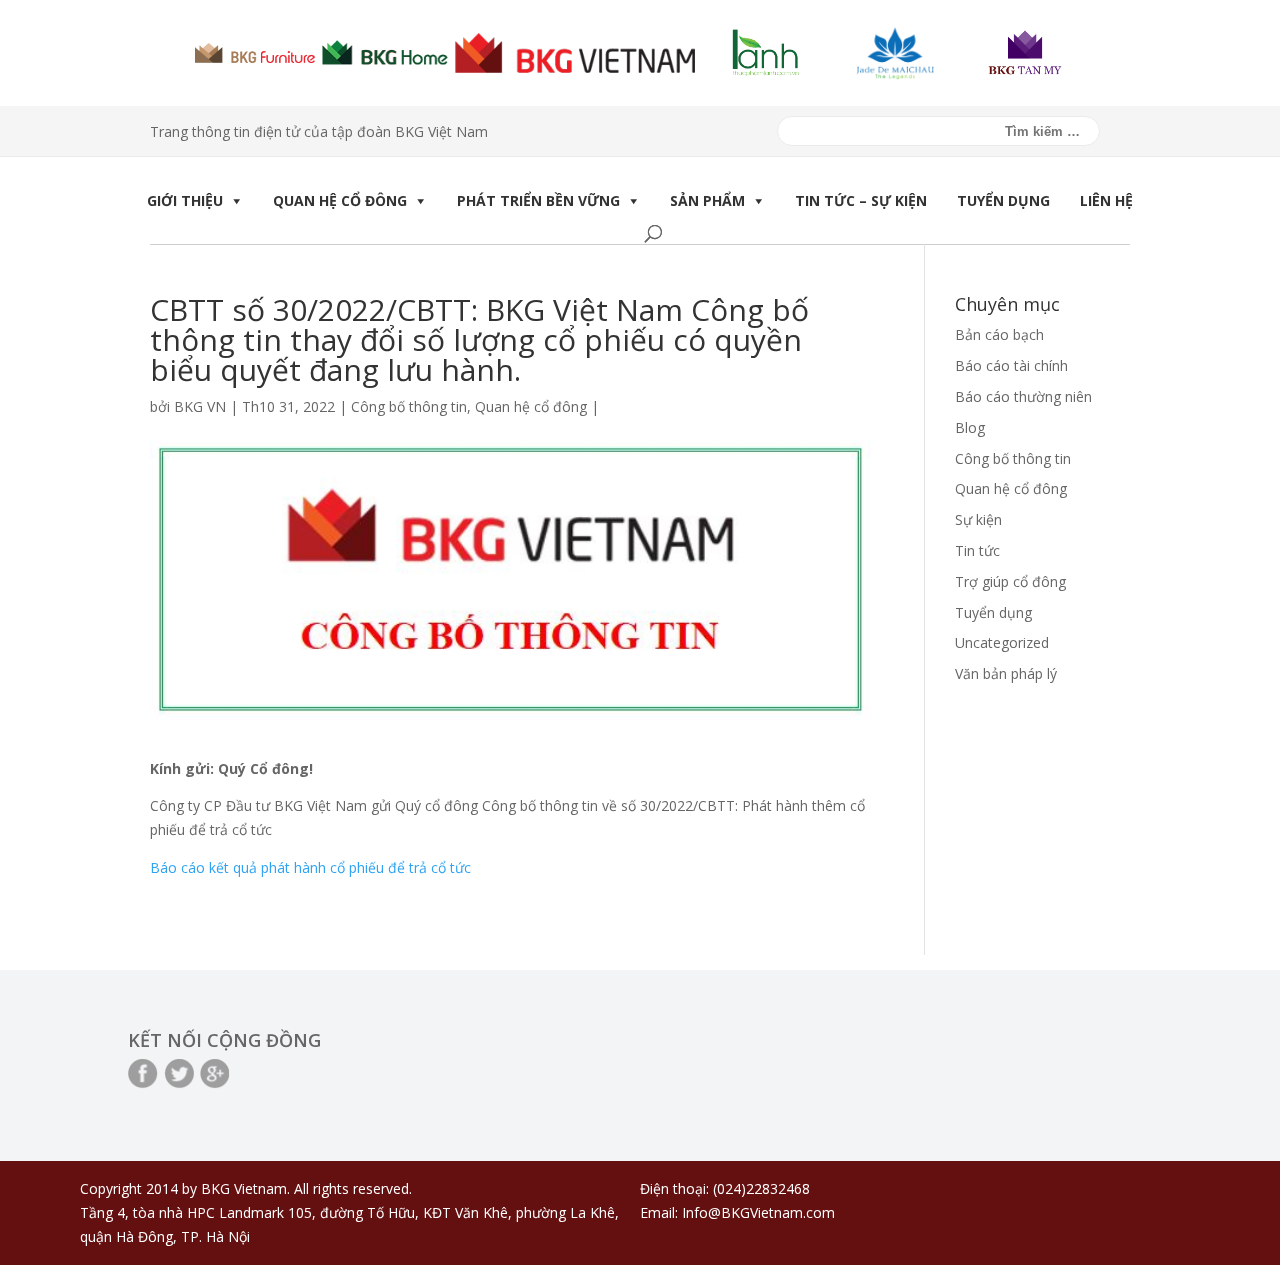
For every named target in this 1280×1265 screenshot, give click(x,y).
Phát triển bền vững (538, 200)
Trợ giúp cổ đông (1010, 581)
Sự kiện (978, 519)
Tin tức (977, 550)
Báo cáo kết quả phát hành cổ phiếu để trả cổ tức (310, 867)
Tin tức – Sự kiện (861, 200)
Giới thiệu (185, 200)
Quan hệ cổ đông (340, 200)
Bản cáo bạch (999, 334)
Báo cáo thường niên (1023, 396)
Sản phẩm (707, 200)
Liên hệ (1106, 200)
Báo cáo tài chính (1011, 365)
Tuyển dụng (1003, 200)
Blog (970, 427)
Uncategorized (1002, 642)
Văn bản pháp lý (1006, 673)
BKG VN (200, 406)
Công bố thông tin (409, 406)
